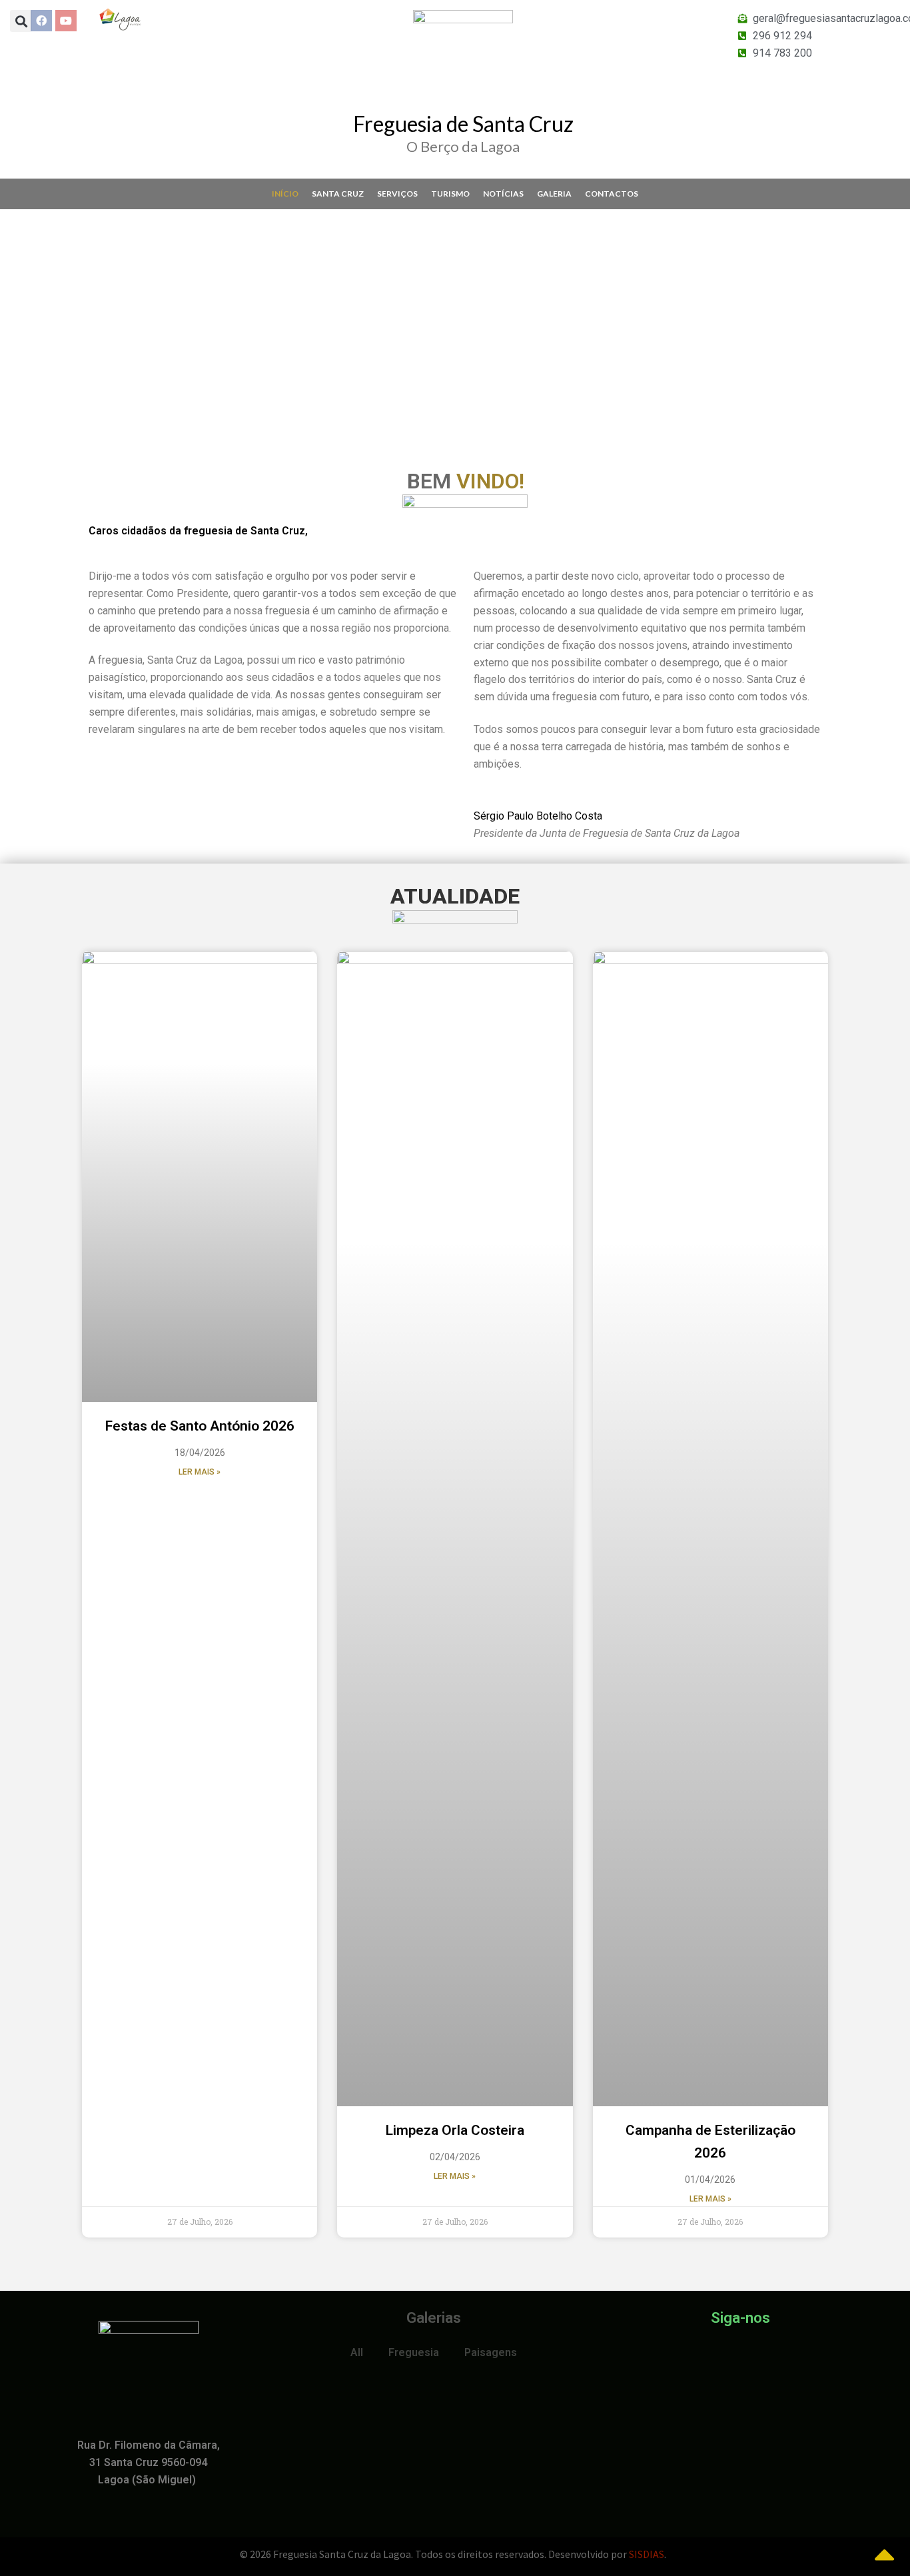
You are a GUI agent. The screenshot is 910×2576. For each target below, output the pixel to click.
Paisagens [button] (491, 2352)
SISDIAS (647, 2554)
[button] (13, 315)
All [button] (357, 2352)
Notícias (503, 194)
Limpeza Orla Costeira (455, 2130)
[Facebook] (41, 21)
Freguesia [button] (414, 2352)
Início (285, 194)
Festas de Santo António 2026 (200, 1426)
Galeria (554, 194)
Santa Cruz (338, 194)
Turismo (450, 194)
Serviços (397, 194)
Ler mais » (200, 1472)
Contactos (612, 194)
